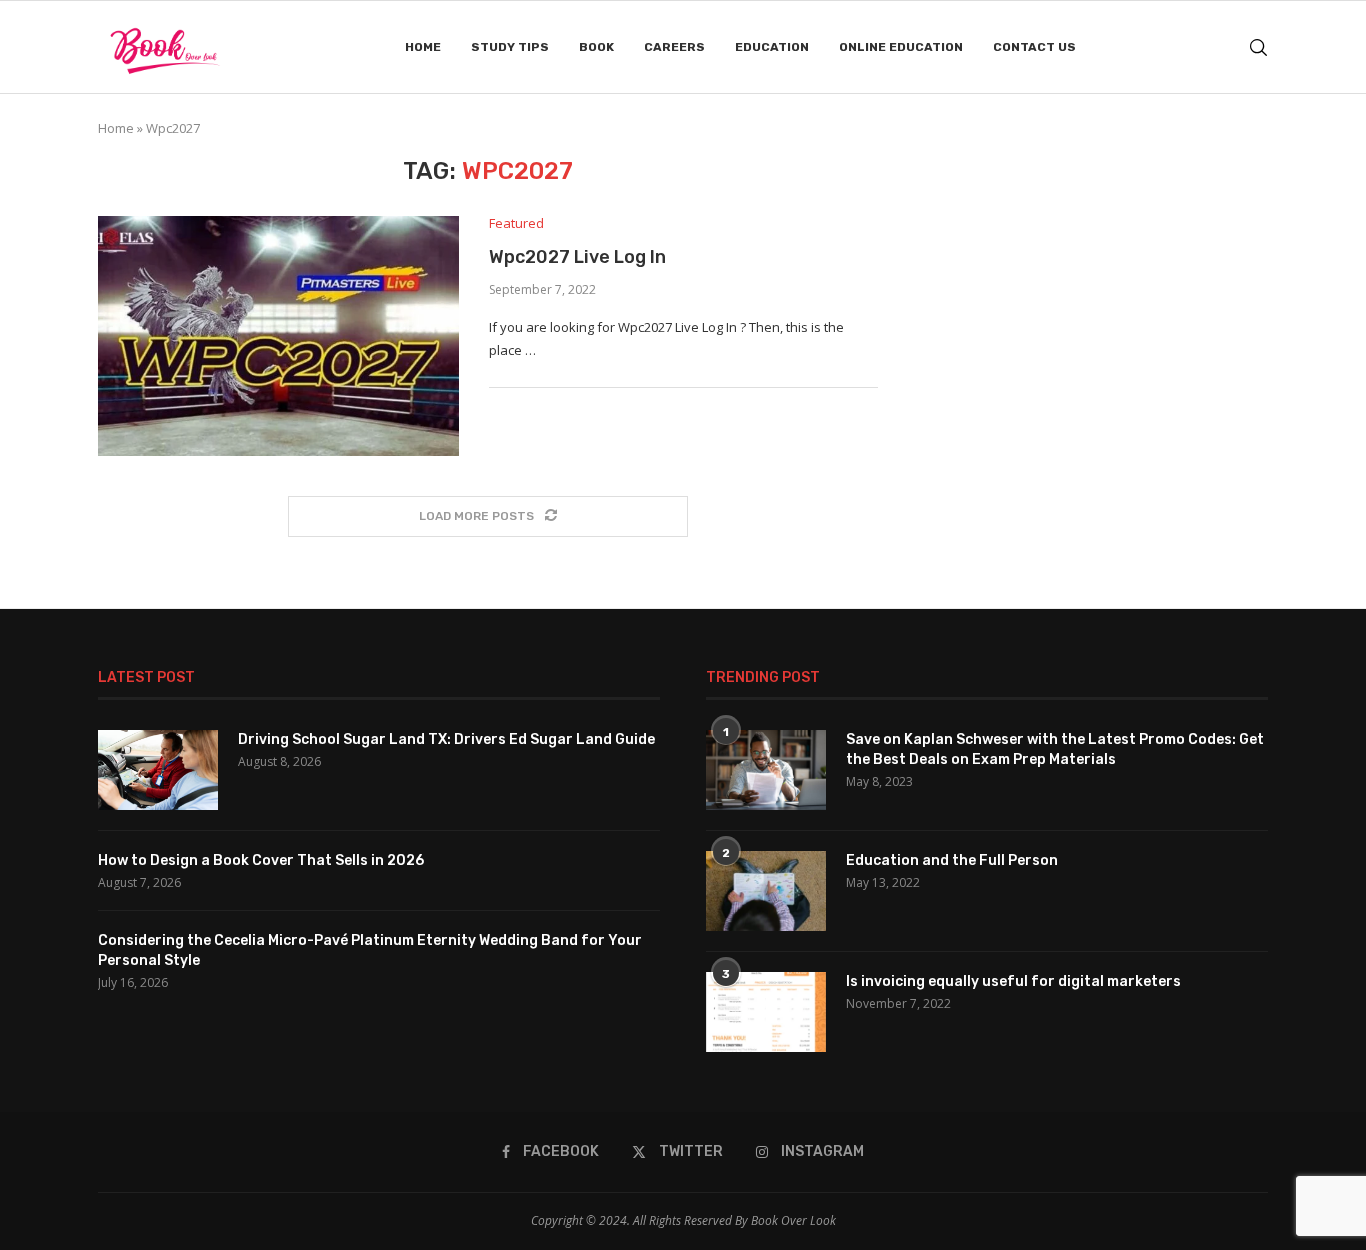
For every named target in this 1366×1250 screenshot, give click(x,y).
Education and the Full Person (952, 860)
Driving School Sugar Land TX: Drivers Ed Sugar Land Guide (446, 739)
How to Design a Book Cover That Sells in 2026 (261, 860)
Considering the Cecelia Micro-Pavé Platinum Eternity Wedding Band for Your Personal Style (370, 950)
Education (772, 47)
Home (423, 47)
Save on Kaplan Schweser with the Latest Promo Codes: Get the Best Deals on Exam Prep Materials (1055, 749)
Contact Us (1034, 47)
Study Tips (510, 47)
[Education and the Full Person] (766, 891)
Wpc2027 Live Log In (577, 257)
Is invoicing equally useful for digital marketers (1013, 981)
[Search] (1258, 47)
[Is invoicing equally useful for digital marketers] (766, 1012)
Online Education (901, 47)
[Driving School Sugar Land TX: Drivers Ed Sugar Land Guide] (158, 770)
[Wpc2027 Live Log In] (278, 336)
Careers (674, 47)
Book (596, 47)
